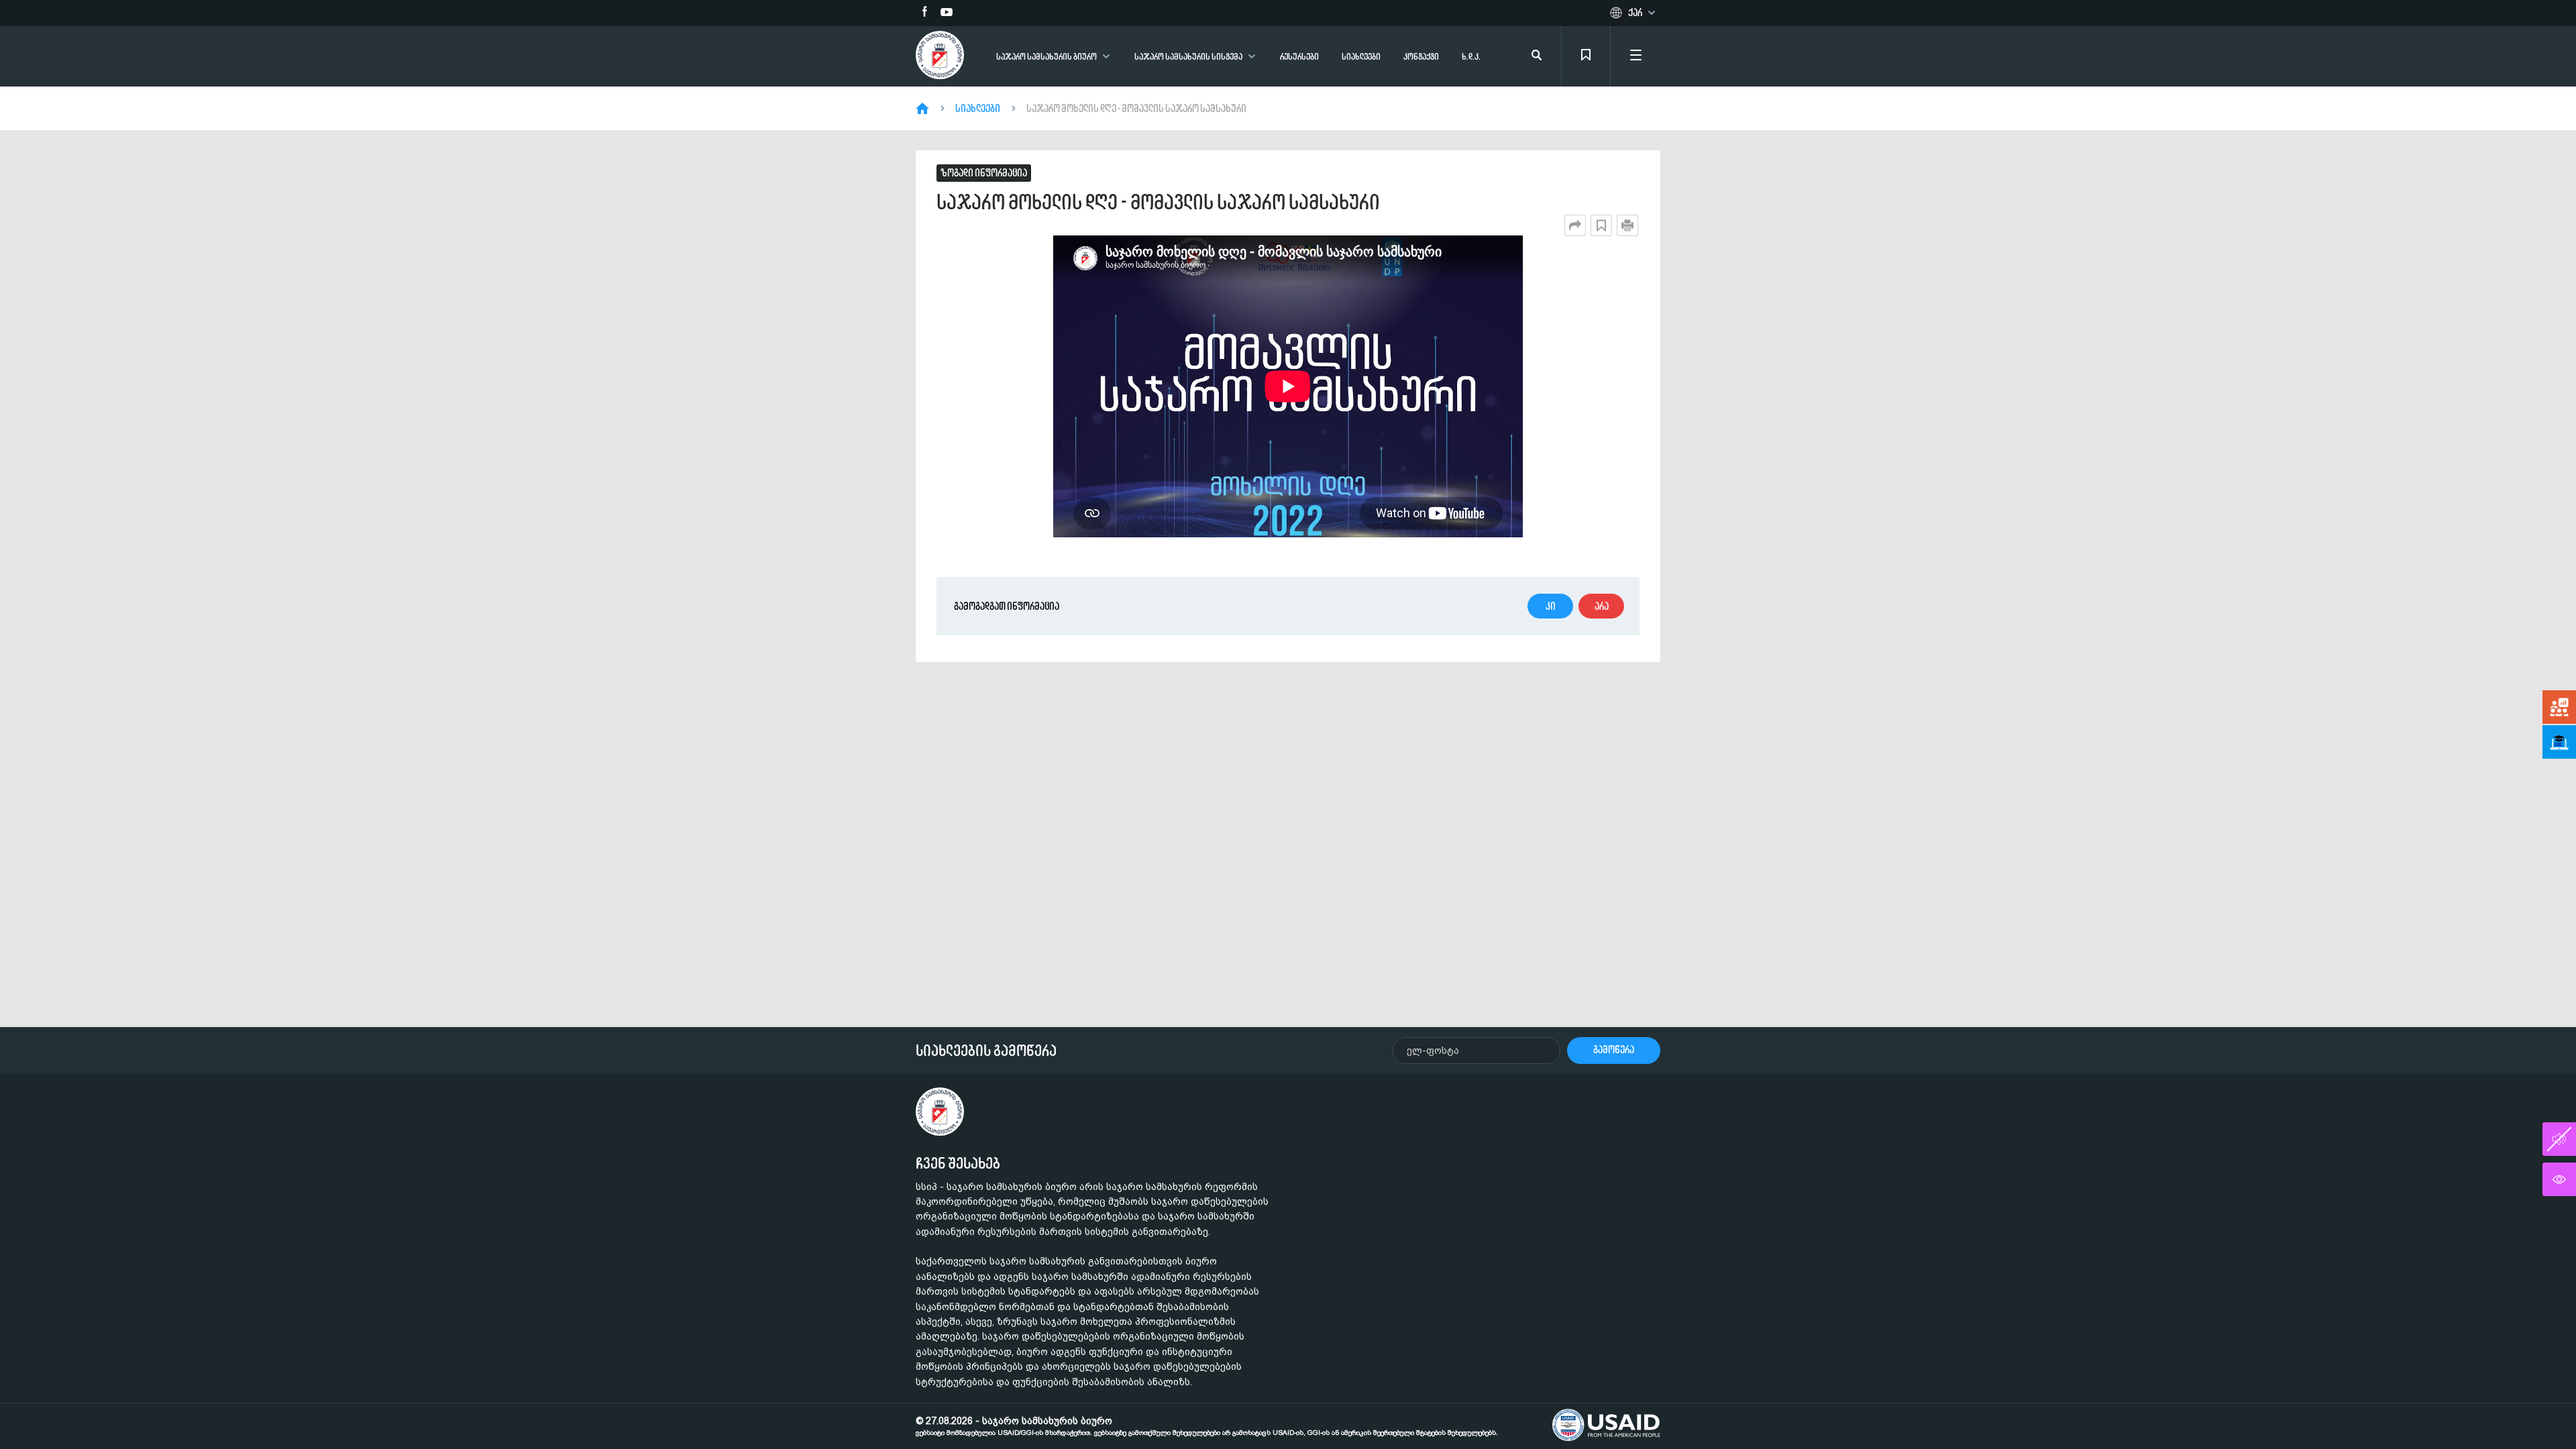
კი (1551, 606)
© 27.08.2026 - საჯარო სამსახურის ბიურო (1207, 1426)
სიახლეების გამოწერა (986, 1051)
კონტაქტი (1421, 57)
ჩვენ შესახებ (958, 1163)
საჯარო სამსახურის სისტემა (1188, 57)
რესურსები (1299, 57)
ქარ (1635, 13)
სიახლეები (1361, 57)
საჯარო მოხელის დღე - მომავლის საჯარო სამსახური (1136, 109)
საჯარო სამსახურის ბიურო (1046, 57)
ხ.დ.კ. (1471, 57)
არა (1602, 606)
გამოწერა (1614, 1050)
